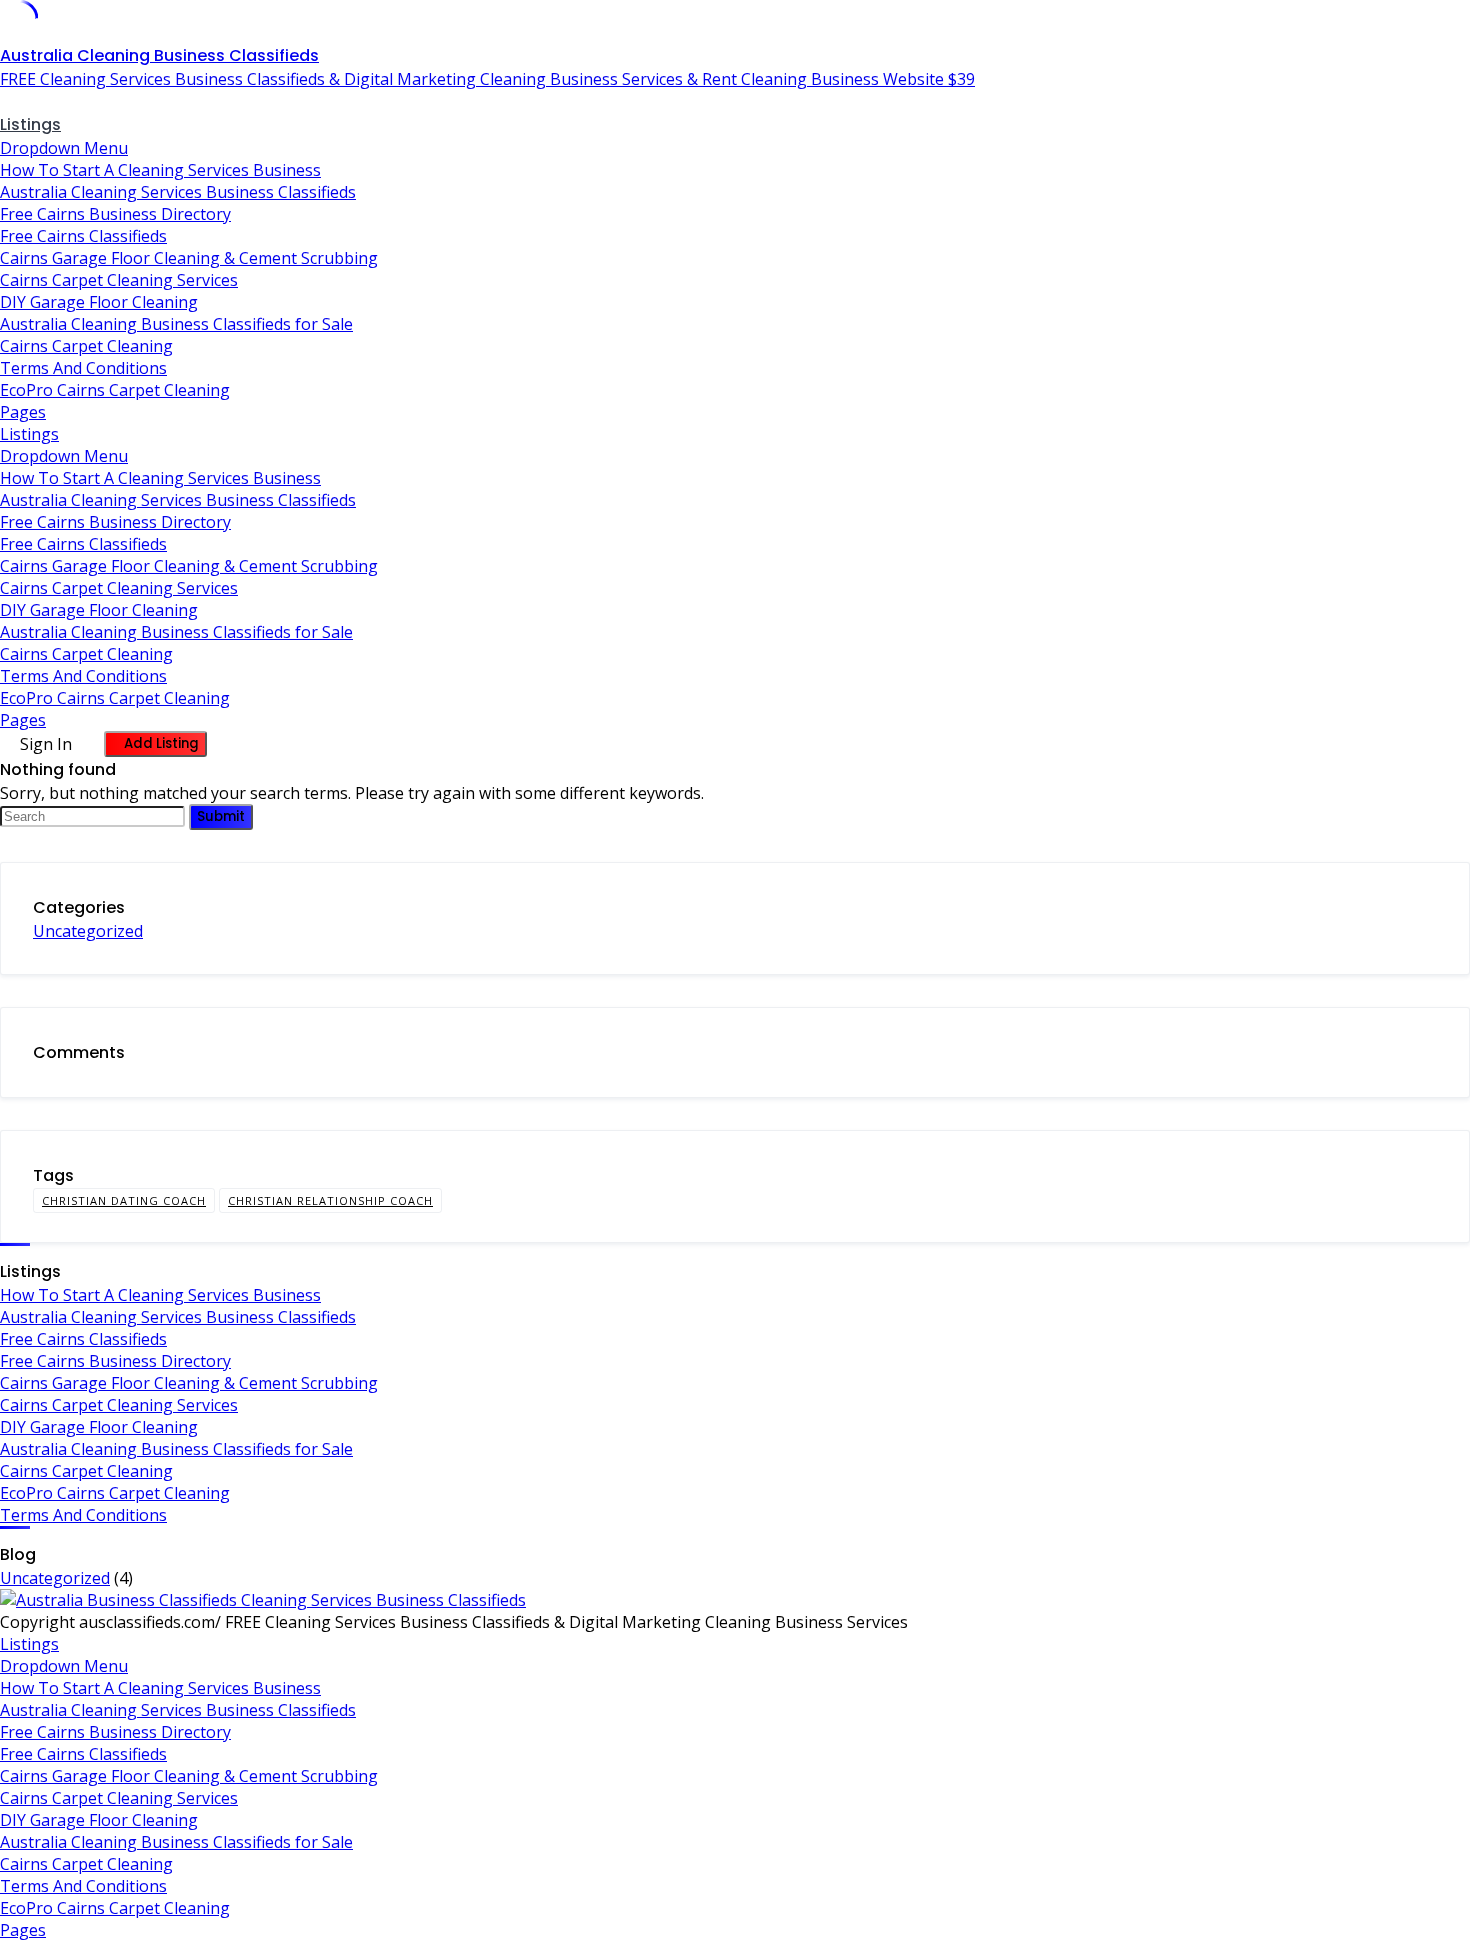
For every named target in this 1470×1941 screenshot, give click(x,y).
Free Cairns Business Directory (115, 214)
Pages (23, 412)
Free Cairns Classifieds (83, 236)
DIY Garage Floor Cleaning (99, 302)
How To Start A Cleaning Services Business (160, 170)
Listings (30, 124)
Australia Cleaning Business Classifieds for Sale (176, 324)
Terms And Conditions (83, 368)
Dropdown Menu (64, 148)
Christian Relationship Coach (330, 1200)
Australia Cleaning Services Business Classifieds (178, 192)
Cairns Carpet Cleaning (86, 346)
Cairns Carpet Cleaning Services (119, 280)
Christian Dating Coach (124, 1200)
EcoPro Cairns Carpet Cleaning (115, 390)
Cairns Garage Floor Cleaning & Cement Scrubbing (189, 258)
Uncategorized (88, 931)
